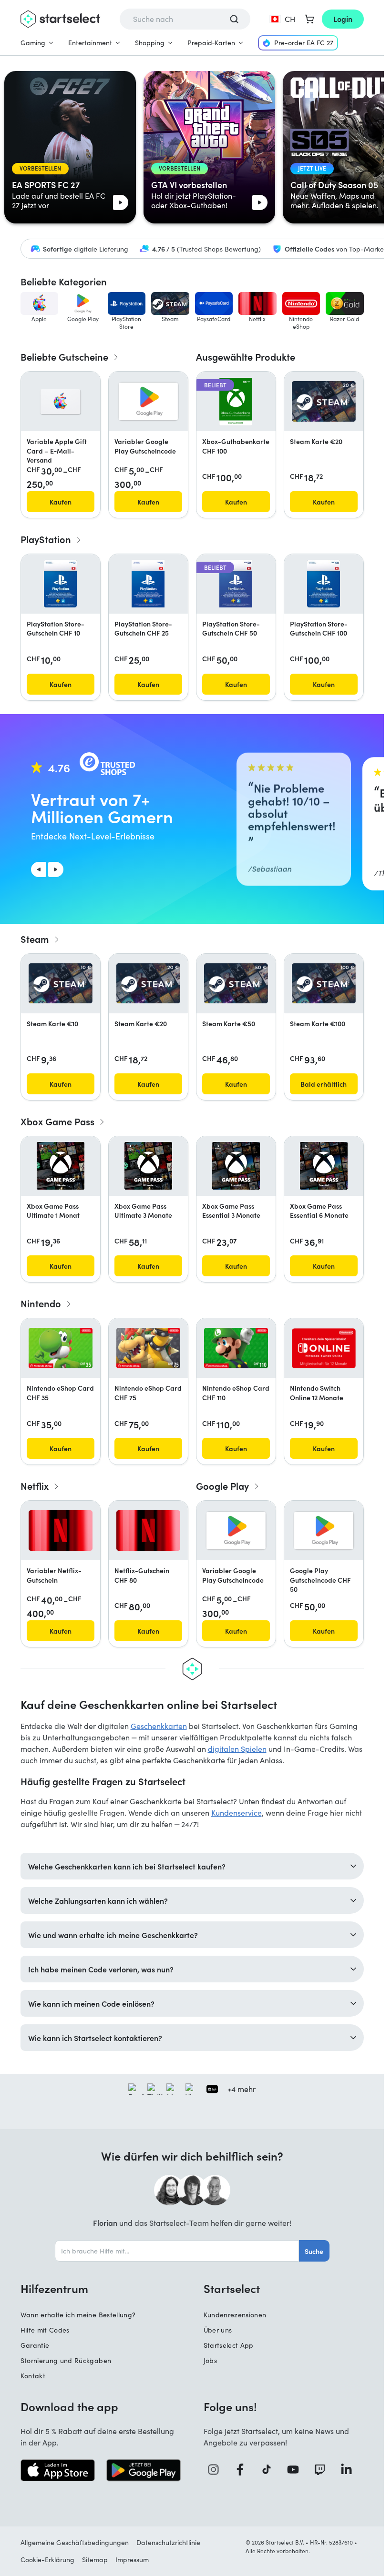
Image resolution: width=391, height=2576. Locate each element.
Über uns (218, 2330)
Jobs (210, 2360)
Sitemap (95, 2560)
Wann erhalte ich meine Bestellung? (78, 2315)
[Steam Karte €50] (236, 983)
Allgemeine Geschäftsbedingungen (75, 2542)
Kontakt (33, 2376)
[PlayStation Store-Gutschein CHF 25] (148, 584)
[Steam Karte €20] (324, 401)
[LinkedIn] (350, 2470)
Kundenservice (237, 1813)
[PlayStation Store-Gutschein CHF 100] (324, 584)
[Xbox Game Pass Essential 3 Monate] (236, 1166)
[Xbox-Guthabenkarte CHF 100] (236, 402)
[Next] (56, 869)
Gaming (33, 43)
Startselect (232, 2288)
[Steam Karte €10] (61, 983)
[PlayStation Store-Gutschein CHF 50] (236, 584)
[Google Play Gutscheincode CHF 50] (324, 1530)
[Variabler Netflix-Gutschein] (61, 1530)
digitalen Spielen (237, 1749)
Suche (314, 2251)
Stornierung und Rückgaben (66, 2360)
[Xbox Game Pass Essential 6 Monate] (324, 1166)
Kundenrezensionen (235, 2315)
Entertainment (90, 43)
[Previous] (39, 869)
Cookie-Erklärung (47, 2560)
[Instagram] (217, 2470)
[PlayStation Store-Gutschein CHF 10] (60, 584)
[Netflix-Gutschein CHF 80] (148, 1530)
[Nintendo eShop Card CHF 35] (61, 1348)
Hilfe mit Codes (45, 2330)
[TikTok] (270, 2470)
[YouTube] (297, 2470)
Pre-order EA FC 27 (304, 43)
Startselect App (229, 2345)
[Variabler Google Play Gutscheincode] (148, 401)
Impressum (132, 2560)
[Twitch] (323, 2470)
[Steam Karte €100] (324, 983)
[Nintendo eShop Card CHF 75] (148, 1348)
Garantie (35, 2345)
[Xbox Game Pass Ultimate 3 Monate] (148, 1166)
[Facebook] (244, 2470)
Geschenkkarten (159, 1726)
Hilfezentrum (54, 2288)
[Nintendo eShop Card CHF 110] (236, 1348)
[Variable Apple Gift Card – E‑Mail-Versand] (60, 402)
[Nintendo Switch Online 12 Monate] (324, 1348)
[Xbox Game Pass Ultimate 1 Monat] (61, 1166)
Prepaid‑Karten (211, 43)
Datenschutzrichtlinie (168, 2542)
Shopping (150, 43)
